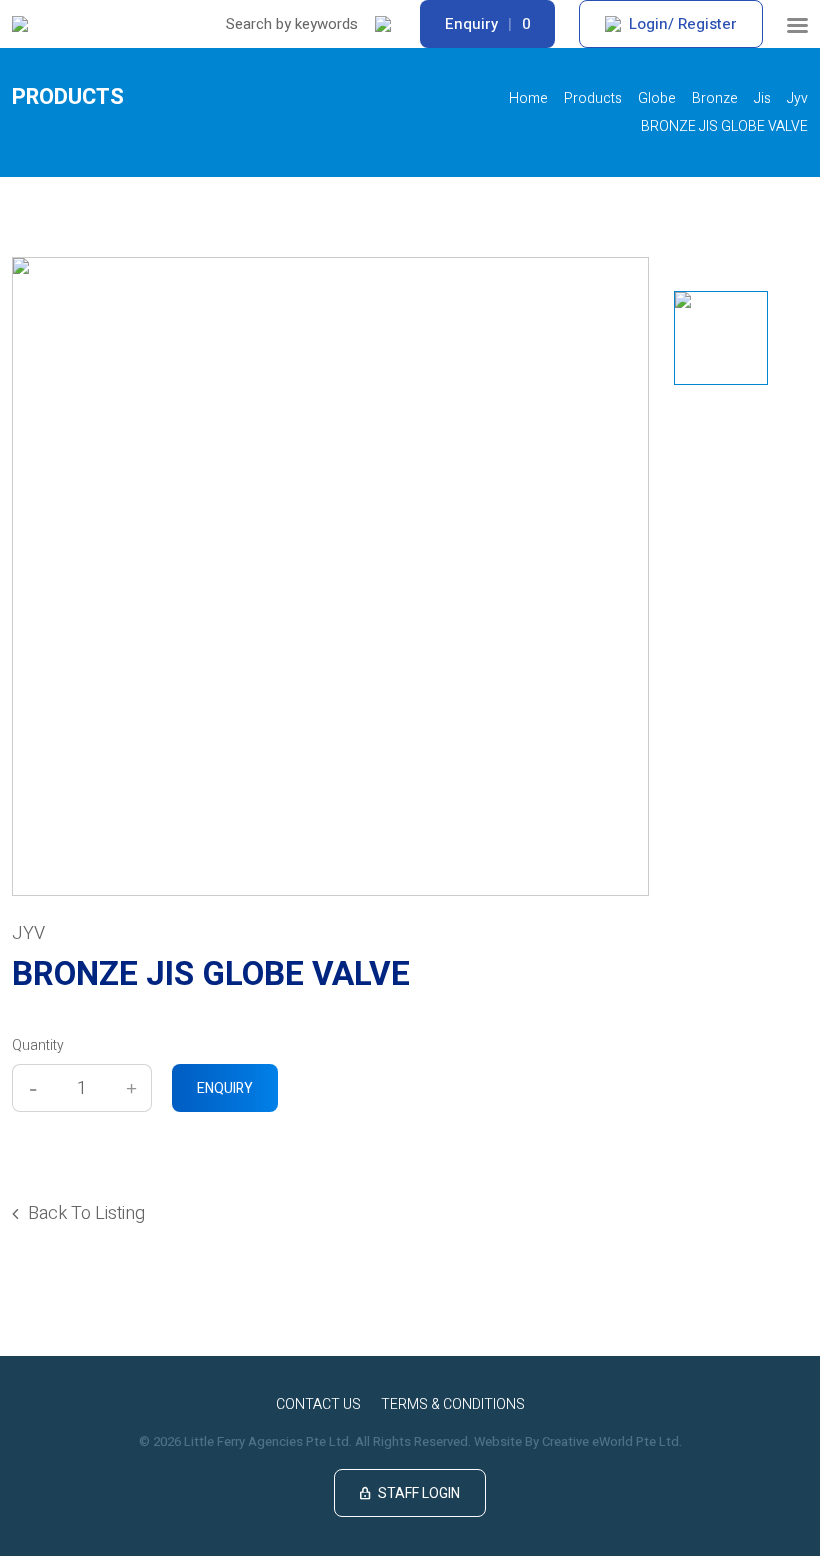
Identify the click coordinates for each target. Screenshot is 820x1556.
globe (657, 98)
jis (762, 98)
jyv (797, 98)
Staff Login (410, 1493)
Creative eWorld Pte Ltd (610, 1441)
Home (528, 98)
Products (593, 98)
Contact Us (318, 1404)
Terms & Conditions (453, 1404)
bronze (715, 98)
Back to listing (86, 1213)
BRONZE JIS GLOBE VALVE (724, 126)
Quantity (38, 1045)
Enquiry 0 (487, 24)
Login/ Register (683, 24)
